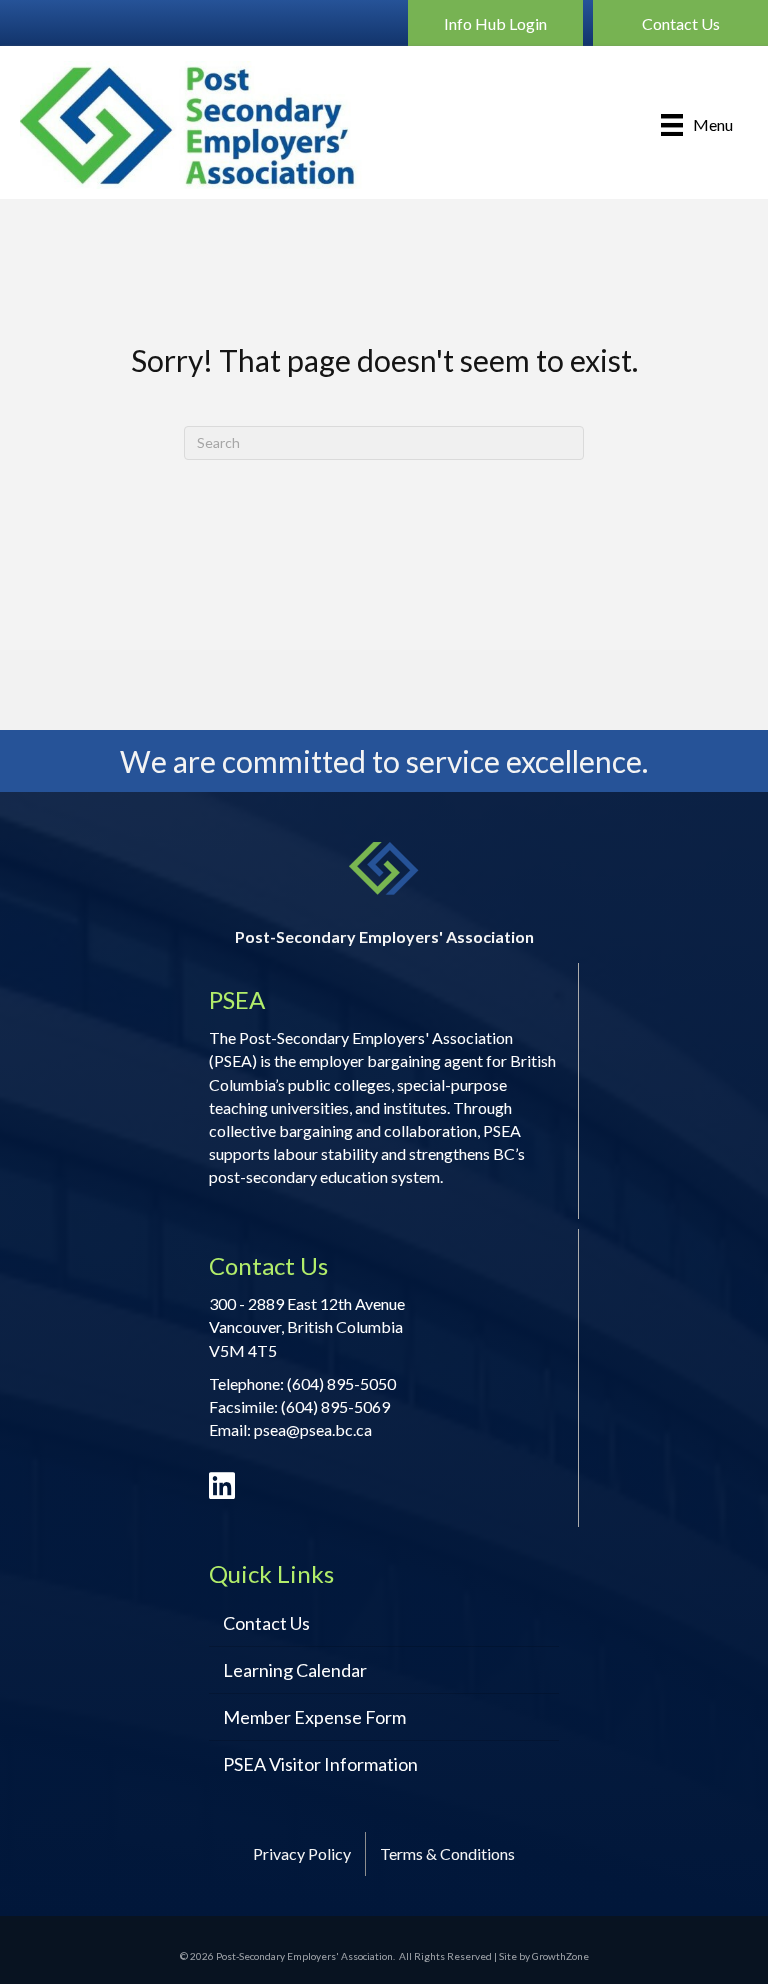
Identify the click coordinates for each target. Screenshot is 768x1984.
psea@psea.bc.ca (313, 1429)
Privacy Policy (302, 1853)
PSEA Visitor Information (320, 1764)
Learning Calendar (295, 1670)
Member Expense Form (314, 1717)
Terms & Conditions (447, 1853)
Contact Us (266, 1623)
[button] (495, 23)
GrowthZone (560, 1956)
